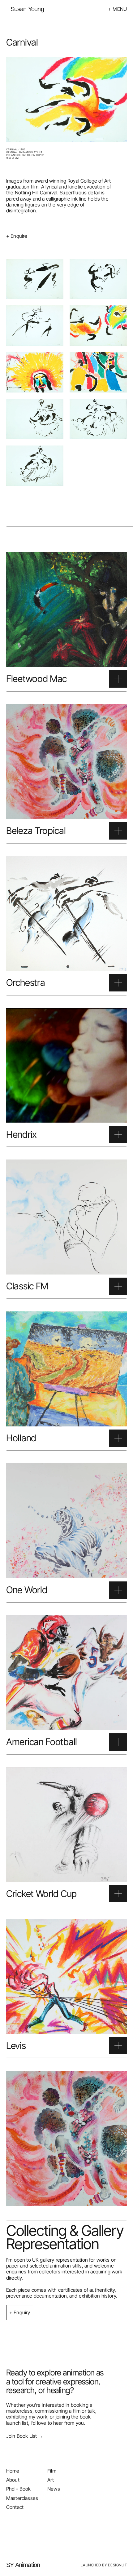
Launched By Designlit (104, 2565)
